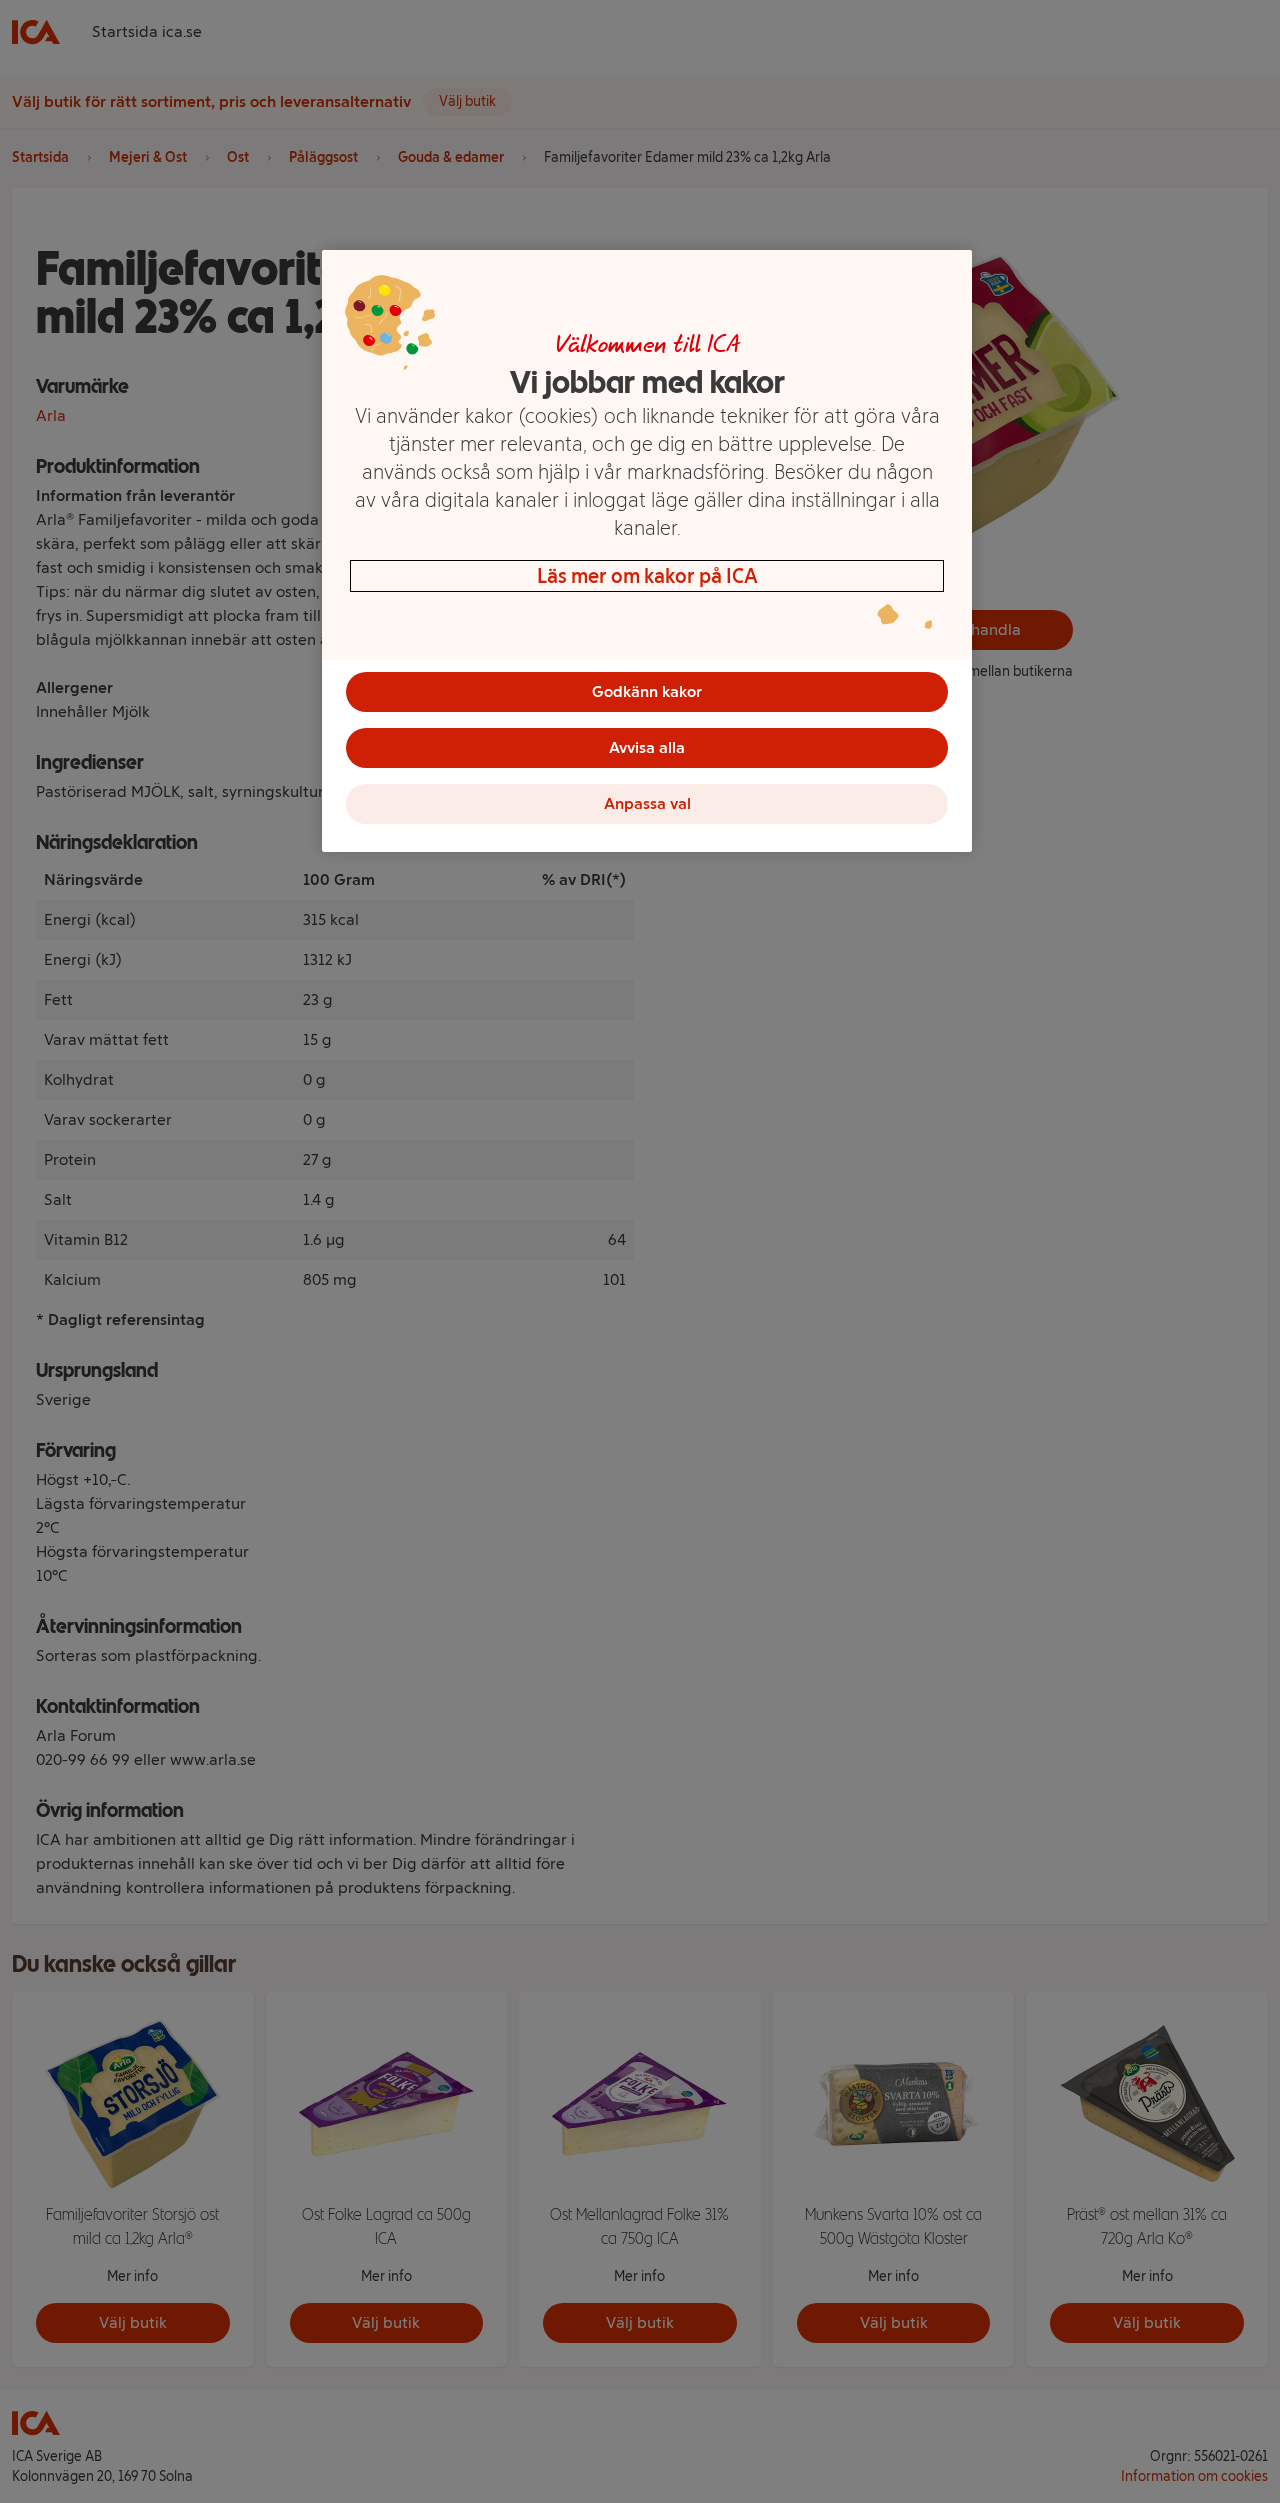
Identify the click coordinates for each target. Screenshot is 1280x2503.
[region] (647, 551)
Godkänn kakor (647, 691)
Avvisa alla (647, 747)
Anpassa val (647, 803)
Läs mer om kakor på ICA (647, 576)
